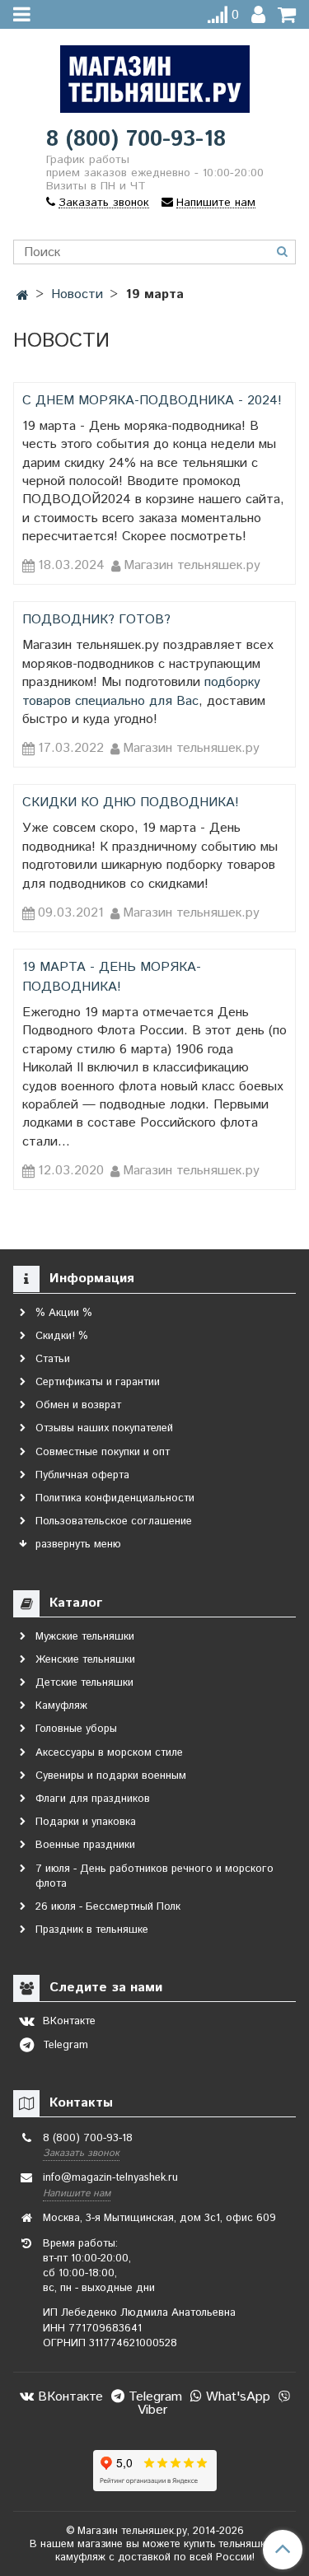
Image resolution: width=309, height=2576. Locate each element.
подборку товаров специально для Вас (141, 691)
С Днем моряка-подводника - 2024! (152, 401)
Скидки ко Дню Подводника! (131, 803)
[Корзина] (287, 15)
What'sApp (236, 2397)
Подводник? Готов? (96, 620)
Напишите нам (77, 2193)
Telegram (153, 2397)
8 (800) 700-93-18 (136, 140)
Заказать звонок (81, 2153)
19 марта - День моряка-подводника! (112, 977)
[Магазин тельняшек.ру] (155, 75)
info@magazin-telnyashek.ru (110, 2178)
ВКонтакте (68, 2397)
